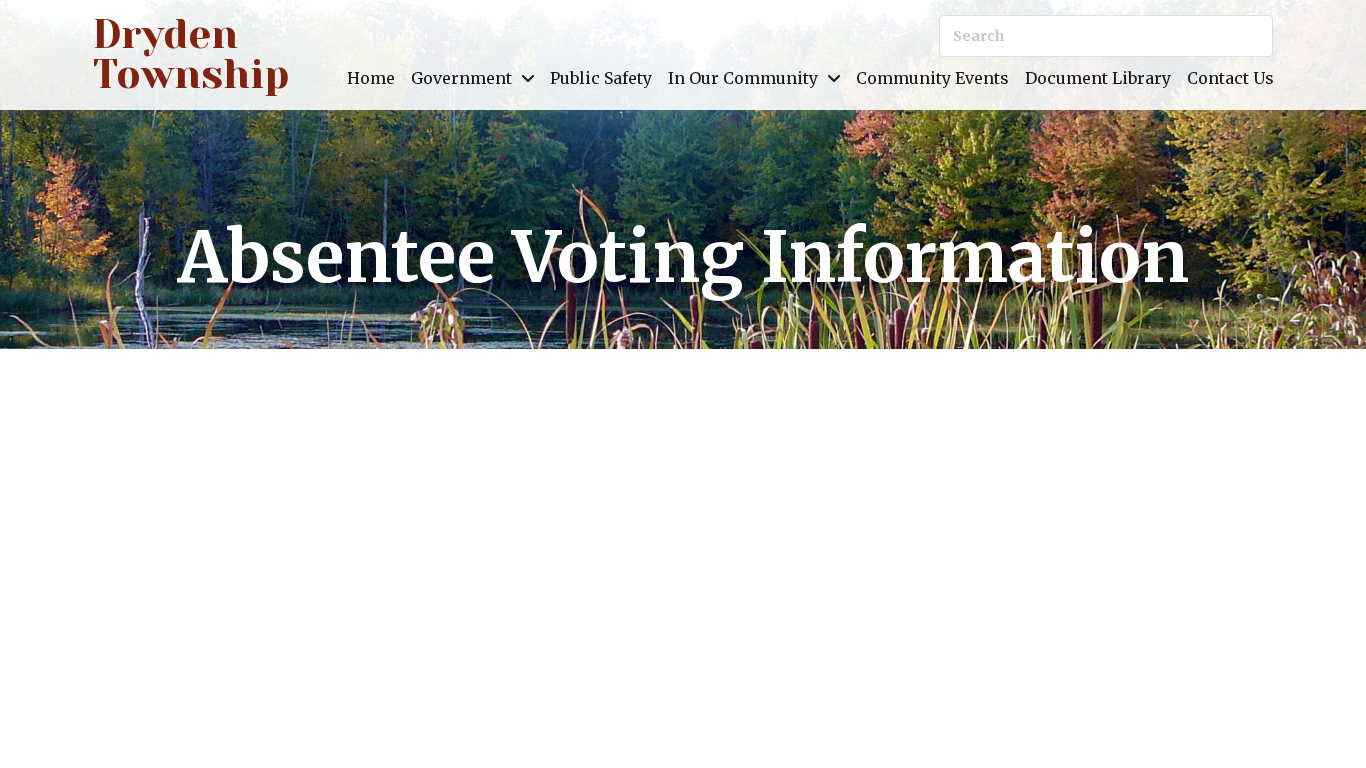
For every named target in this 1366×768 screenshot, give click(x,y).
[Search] (1252, 36)
